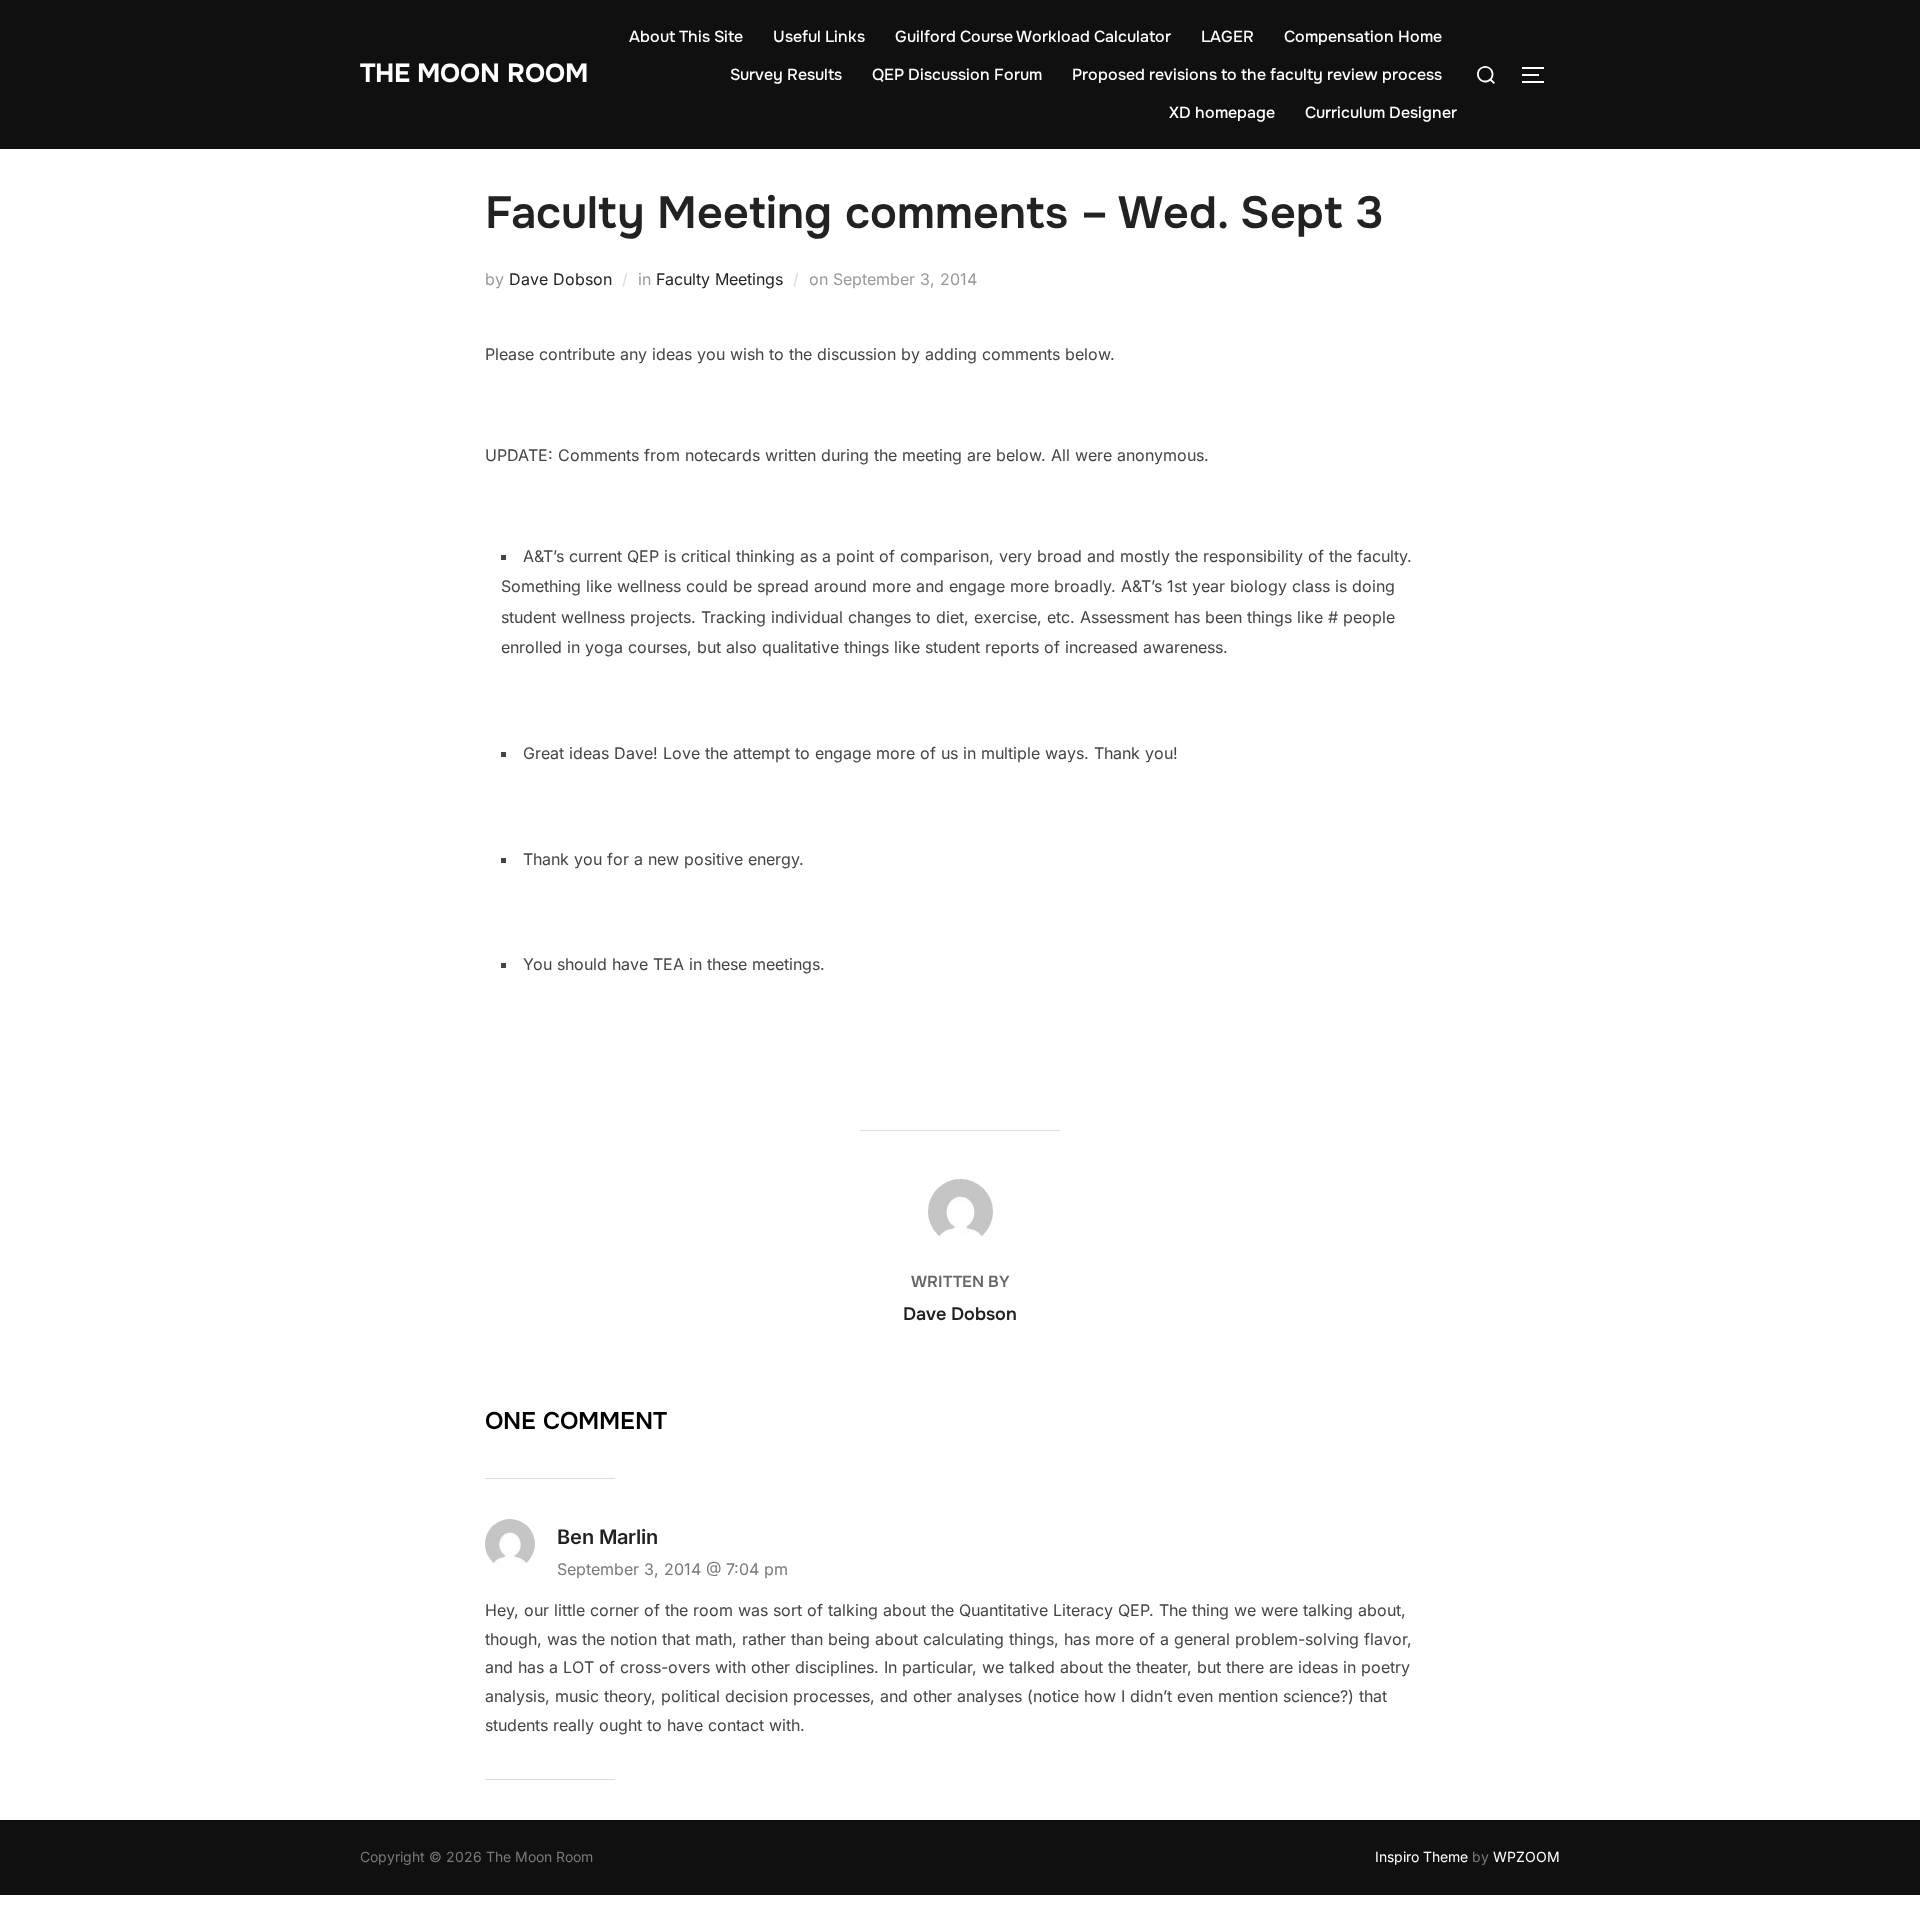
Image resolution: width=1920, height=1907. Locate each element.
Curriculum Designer (1381, 112)
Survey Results (786, 74)
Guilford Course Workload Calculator (1033, 36)
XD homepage (1222, 112)
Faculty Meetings (719, 279)
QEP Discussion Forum (957, 74)
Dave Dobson (560, 279)
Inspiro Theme (1421, 1856)
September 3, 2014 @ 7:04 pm (672, 1569)
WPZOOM (1526, 1856)
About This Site (686, 36)
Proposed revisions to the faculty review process (1257, 74)
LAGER (1227, 36)
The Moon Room (474, 73)
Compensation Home (1363, 36)
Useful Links (819, 36)
